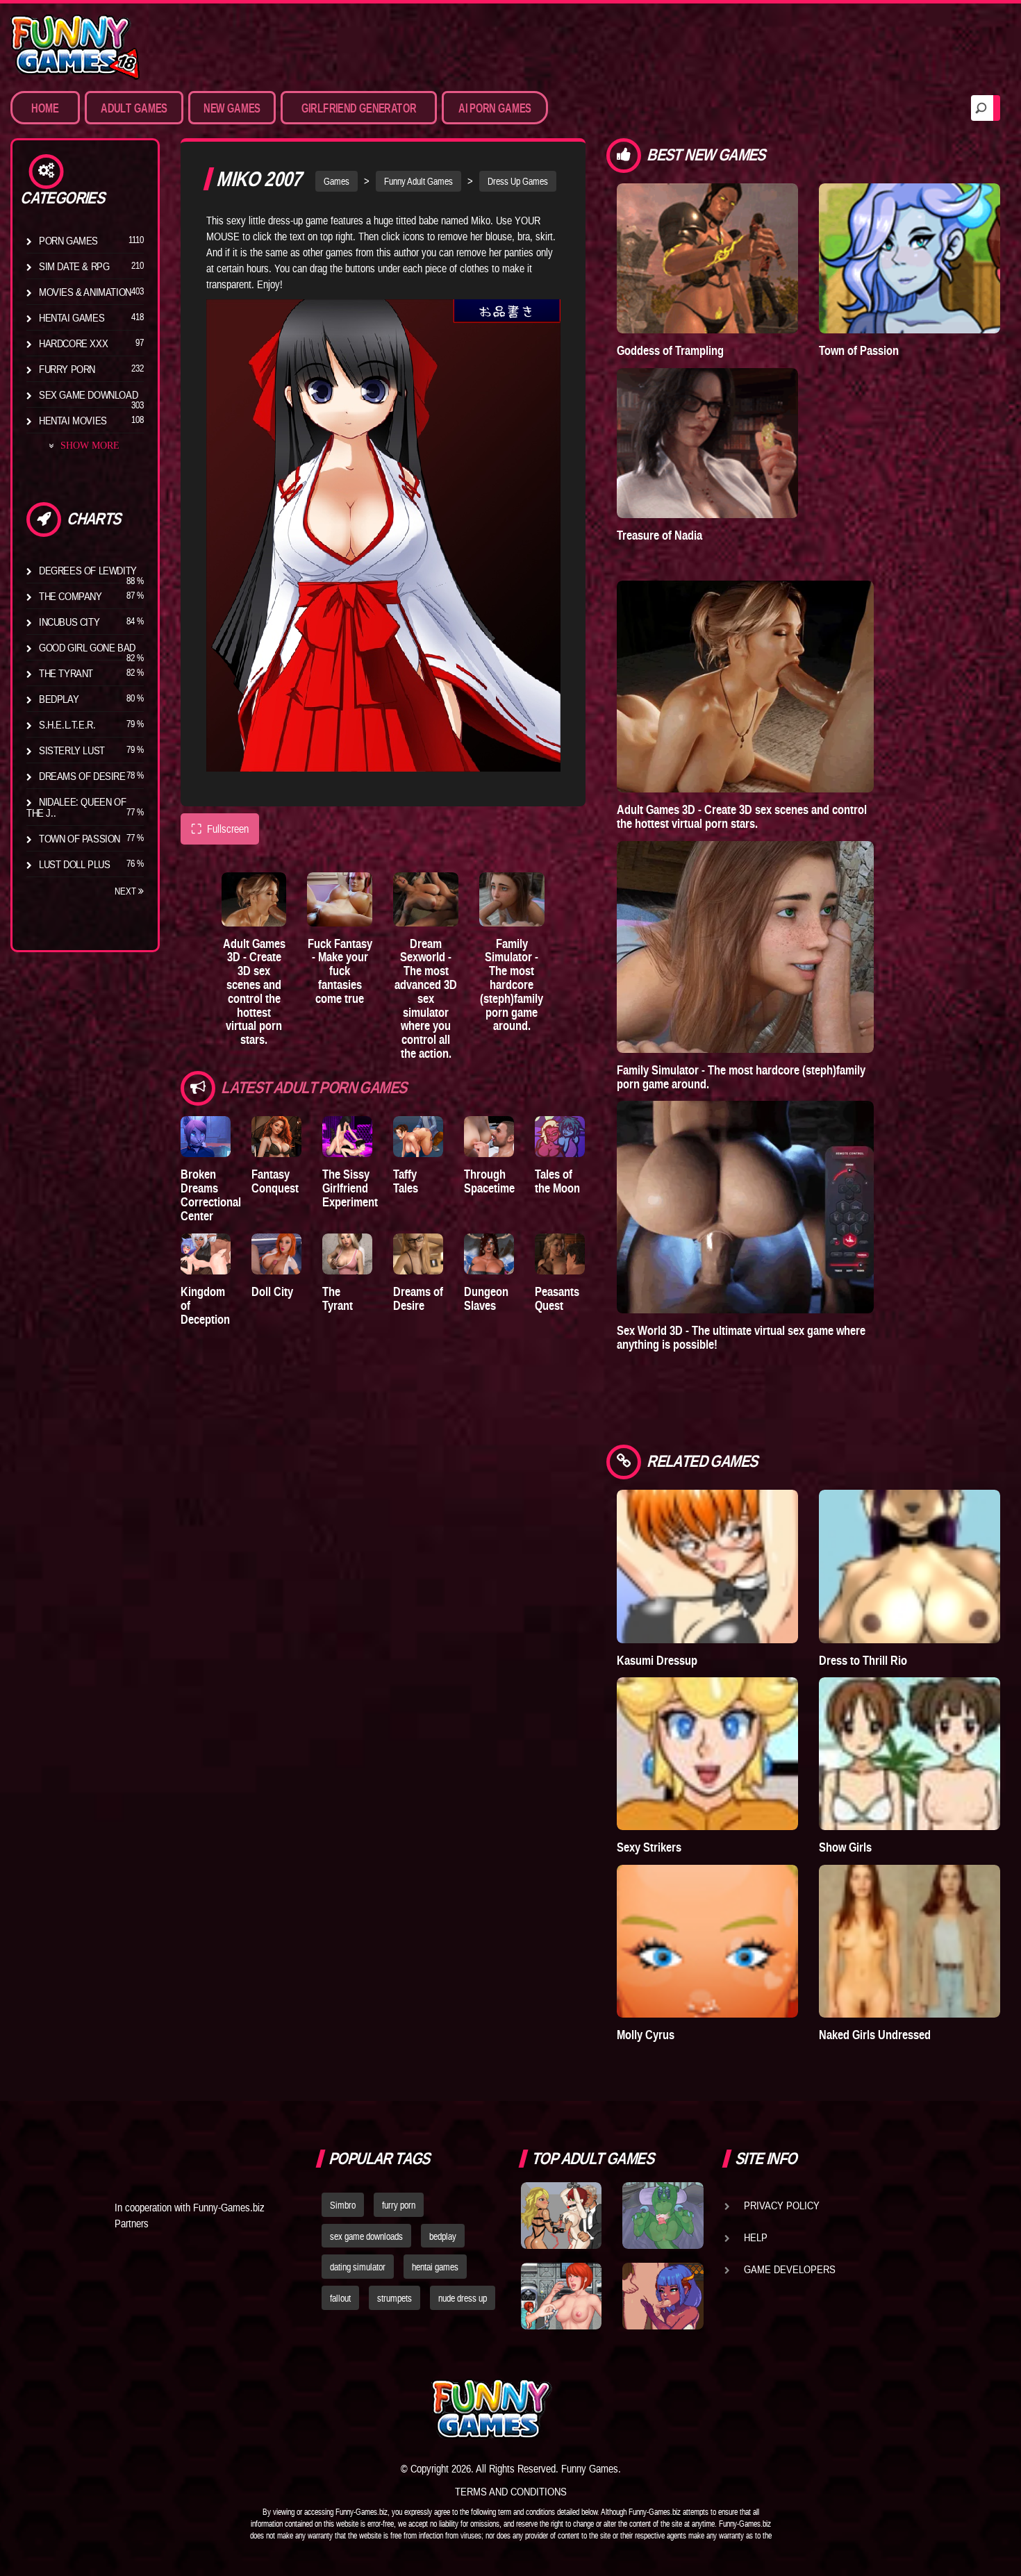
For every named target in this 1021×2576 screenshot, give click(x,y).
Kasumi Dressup (657, 1660)
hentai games (435, 2267)
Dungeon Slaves (486, 1298)
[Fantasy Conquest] (276, 1137)
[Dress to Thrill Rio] (910, 1566)
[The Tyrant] (347, 1254)
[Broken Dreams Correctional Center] (206, 1137)
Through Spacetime (489, 1181)
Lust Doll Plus (74, 864)
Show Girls (845, 1847)
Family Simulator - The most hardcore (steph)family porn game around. (512, 985)
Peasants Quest (557, 1298)
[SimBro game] (561, 2216)
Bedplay (59, 699)
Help (756, 2237)
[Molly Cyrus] (707, 1941)
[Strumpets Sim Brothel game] (663, 2296)
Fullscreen (220, 829)
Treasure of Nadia (659, 535)
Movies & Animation (85, 292)
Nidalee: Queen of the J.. (76, 807)
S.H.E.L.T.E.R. (67, 724)
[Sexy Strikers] (707, 1754)
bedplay (443, 2236)
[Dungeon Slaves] (489, 1254)
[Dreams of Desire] (418, 1254)
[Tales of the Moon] (560, 1137)
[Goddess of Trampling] (707, 258)
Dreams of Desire (82, 776)
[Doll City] (276, 1254)
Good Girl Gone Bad (87, 647)
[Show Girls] (910, 1754)
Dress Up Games (518, 181)
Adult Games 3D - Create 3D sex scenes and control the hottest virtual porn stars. (254, 992)
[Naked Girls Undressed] (910, 1941)
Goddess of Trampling (670, 350)
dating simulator (358, 2267)
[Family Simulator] (512, 899)
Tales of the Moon (557, 1181)
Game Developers (790, 2269)
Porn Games (68, 240)
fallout (340, 2298)
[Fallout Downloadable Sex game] (561, 2296)
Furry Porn (67, 369)
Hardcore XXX (73, 343)
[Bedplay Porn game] (663, 2216)
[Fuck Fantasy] (340, 899)
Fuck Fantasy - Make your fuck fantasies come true (340, 971)
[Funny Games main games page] (669, 2409)
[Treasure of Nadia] (707, 443)
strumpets (395, 2298)
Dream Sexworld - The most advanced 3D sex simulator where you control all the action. (426, 998)
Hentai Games (72, 317)
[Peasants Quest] (560, 1254)
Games (337, 181)
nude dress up (463, 2298)
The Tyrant (66, 673)
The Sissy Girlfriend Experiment (350, 1188)
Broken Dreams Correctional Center (211, 1195)
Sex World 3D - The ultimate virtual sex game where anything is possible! (741, 1337)
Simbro (343, 2205)
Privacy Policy (782, 2205)
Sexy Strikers (649, 1847)
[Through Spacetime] (489, 1137)
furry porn (399, 2205)
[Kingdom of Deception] (206, 1254)
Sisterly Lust (72, 750)
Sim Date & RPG (74, 266)
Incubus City (69, 622)
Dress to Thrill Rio (863, 1660)
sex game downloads (366, 2236)
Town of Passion (80, 838)
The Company (70, 596)
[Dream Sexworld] (426, 899)
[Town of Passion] (910, 258)
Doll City (272, 1291)
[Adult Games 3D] (254, 899)
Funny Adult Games (418, 181)
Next (126, 891)
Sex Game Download (88, 394)
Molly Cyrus (646, 2035)
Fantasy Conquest (275, 1181)
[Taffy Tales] (418, 1137)
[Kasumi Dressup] (707, 1566)
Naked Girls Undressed (875, 2035)
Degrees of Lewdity (88, 570)
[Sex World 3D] (745, 1207)
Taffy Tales (406, 1181)
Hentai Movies (73, 420)
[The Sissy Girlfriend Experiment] (347, 1137)
